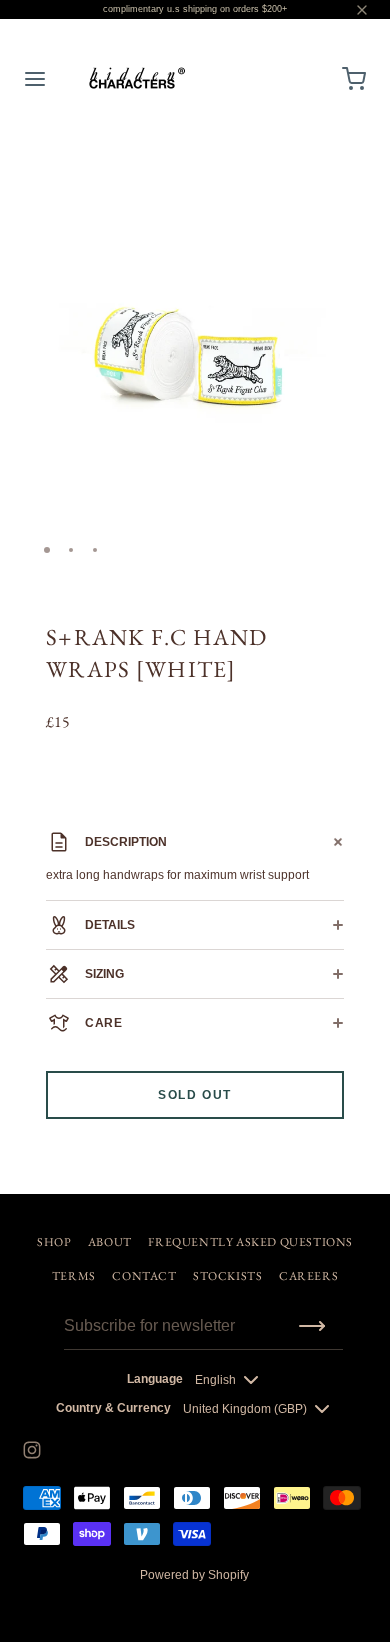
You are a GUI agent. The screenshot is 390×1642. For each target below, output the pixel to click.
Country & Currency (113, 1408)
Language (155, 1379)
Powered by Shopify (194, 1575)
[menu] (35, 79)
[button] (344, 167)
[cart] (355, 79)
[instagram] (32, 1450)
